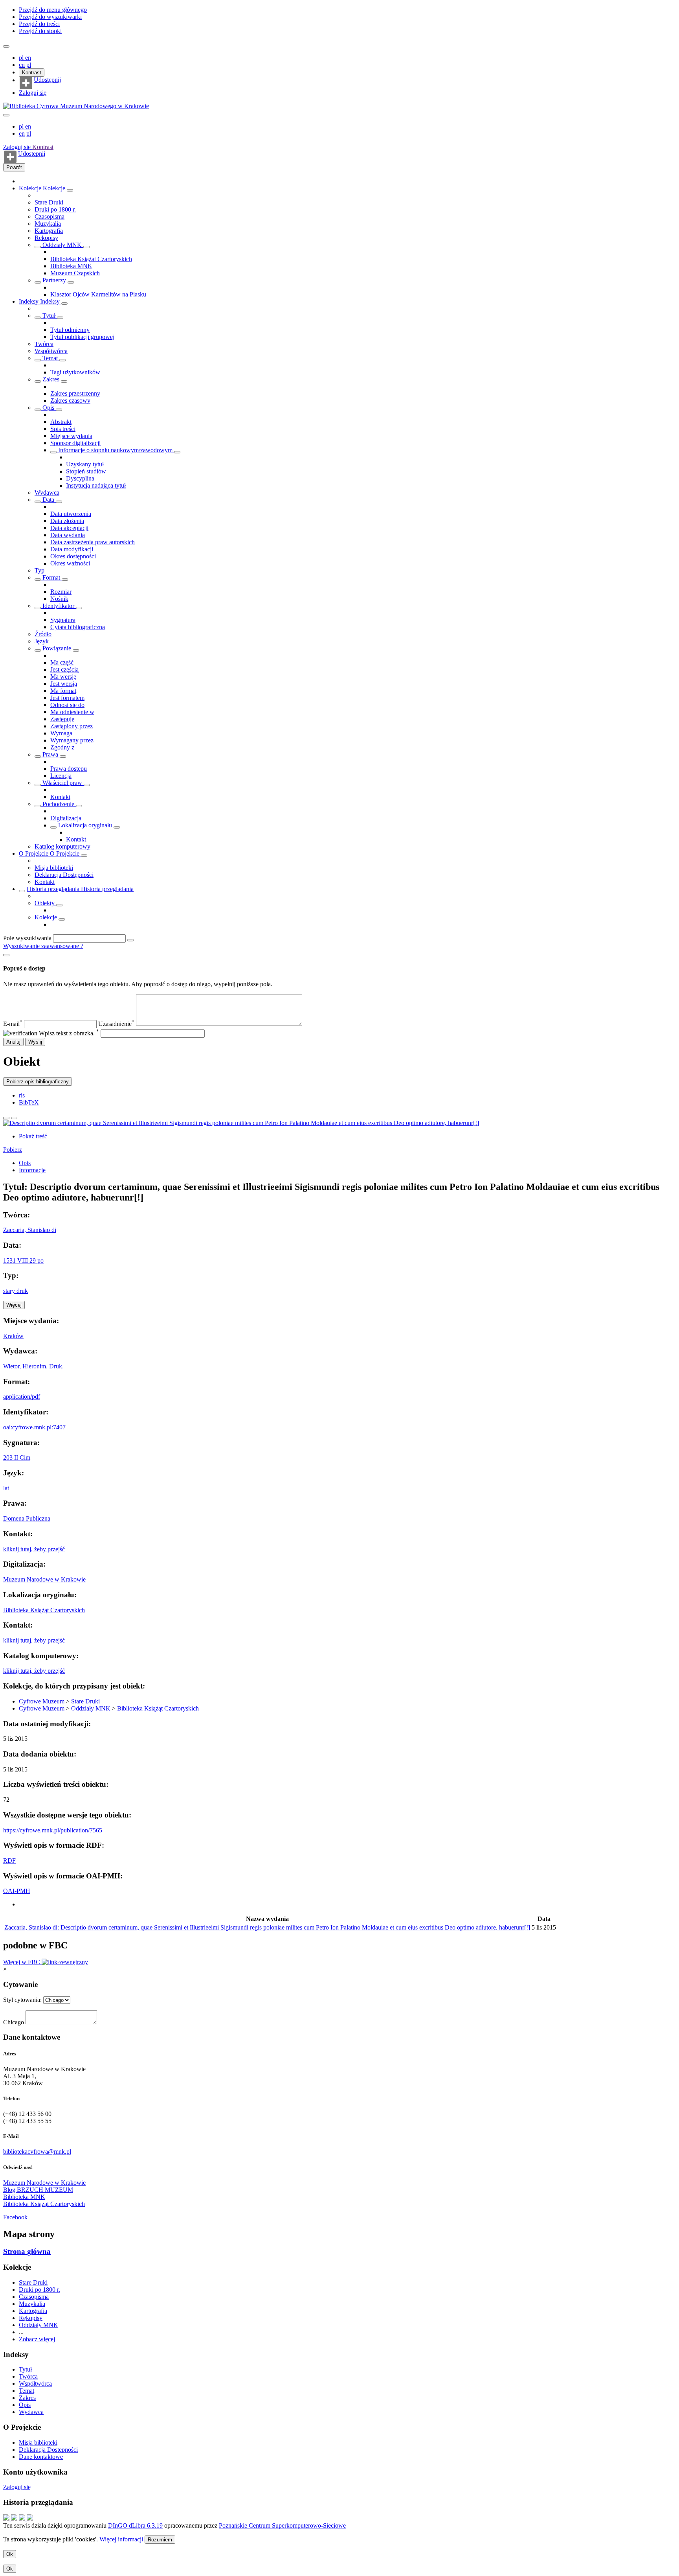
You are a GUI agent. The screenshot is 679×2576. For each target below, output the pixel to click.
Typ (39, 570)
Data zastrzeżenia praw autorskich (93, 542)
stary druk (16, 1291)
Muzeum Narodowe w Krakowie (44, 1579)
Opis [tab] (25, 1163)
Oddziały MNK (62, 245)
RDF (9, 1861)
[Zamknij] (6, 955)
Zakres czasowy (70, 400)
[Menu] (6, 46)
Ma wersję (63, 677)
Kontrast (32, 73)
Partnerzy (54, 280)
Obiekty (45, 903)
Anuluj (13, 1042)
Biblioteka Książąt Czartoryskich (91, 259)
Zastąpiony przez (72, 726)
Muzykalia (48, 224)
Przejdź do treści (39, 24)
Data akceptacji (69, 528)
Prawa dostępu (69, 769)
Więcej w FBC (22, 1962)
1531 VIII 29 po (23, 1260)
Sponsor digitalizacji (75, 443)
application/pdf (22, 1397)
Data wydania (68, 535)
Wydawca (47, 493)
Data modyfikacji (72, 549)
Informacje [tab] (32, 1170)
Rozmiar (61, 592)
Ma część (62, 662)
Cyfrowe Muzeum (42, 1701)
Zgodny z (62, 747)
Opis (48, 408)
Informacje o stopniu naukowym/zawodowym (115, 450)
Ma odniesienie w (72, 712)
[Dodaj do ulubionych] (6, 1118)
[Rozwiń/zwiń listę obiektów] (70, 190)
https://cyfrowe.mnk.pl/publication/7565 (53, 1830)
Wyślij (35, 1042)
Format (51, 577)
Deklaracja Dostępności (64, 875)
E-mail (13, 1024)
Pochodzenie (58, 804)
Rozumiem (160, 2540)
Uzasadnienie (116, 1024)
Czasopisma (50, 216)
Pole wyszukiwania (27, 938)
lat (6, 1488)
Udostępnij (47, 80)
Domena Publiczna (27, 1518)
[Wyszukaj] (130, 940)
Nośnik (59, 599)
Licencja (61, 776)
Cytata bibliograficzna (78, 627)
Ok (10, 2554)
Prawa (50, 754)
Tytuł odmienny (70, 330)
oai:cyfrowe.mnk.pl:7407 (34, 1427)
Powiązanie (57, 648)
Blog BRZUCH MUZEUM (38, 2190)
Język (42, 641)
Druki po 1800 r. (55, 209)
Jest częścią (64, 669)
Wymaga (61, 733)
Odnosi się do (67, 705)
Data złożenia (67, 521)
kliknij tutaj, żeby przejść (34, 1549)
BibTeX (29, 1102)
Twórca (44, 344)
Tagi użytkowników (75, 372)
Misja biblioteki (54, 868)
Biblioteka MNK (71, 266)
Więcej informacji (121, 2539)
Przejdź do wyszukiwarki (50, 17)
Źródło (43, 634)
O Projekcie (34, 853)
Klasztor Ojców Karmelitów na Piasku (98, 294)
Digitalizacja (66, 818)
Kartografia (49, 231)
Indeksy (29, 301)
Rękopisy (46, 238)
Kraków (13, 1336)
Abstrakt (61, 422)
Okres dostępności (73, 556)
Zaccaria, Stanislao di (30, 1230)
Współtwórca (51, 351)
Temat (50, 358)
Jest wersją (64, 684)
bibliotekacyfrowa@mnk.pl (37, 2152)
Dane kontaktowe (41, 2457)
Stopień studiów (86, 471)
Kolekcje (31, 188)
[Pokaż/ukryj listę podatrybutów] (38, 318)
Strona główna (27, 2251)
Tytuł (49, 316)
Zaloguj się (33, 93)
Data (48, 500)
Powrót (14, 167)
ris (22, 1095)
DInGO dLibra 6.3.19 (135, 2525)
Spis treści (63, 429)
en (28, 58)
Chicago (14, 2022)
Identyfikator (58, 606)
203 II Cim (17, 1457)
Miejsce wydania (71, 436)
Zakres (51, 379)
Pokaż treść (33, 1136)
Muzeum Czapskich (75, 273)
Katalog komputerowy (62, 846)
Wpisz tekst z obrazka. (69, 1033)
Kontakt (60, 797)
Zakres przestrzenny (75, 393)
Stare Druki (49, 202)
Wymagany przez (72, 740)
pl (22, 58)
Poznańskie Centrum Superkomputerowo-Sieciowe (282, 2525)
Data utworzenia (71, 514)
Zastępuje (62, 719)
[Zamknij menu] (6, 115)
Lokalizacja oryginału (85, 825)
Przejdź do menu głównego (53, 10)
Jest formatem (67, 698)
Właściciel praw (62, 783)
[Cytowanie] (14, 1118)
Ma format (63, 691)
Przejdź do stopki (40, 31)
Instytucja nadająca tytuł (96, 485)
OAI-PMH (17, 1891)
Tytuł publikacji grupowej (82, 337)
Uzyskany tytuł (85, 464)
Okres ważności (70, 563)
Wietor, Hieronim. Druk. (33, 1366)
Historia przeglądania (54, 889)
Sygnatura (63, 620)
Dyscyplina (80, 478)
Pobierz (13, 1150)
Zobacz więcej (37, 2339)
